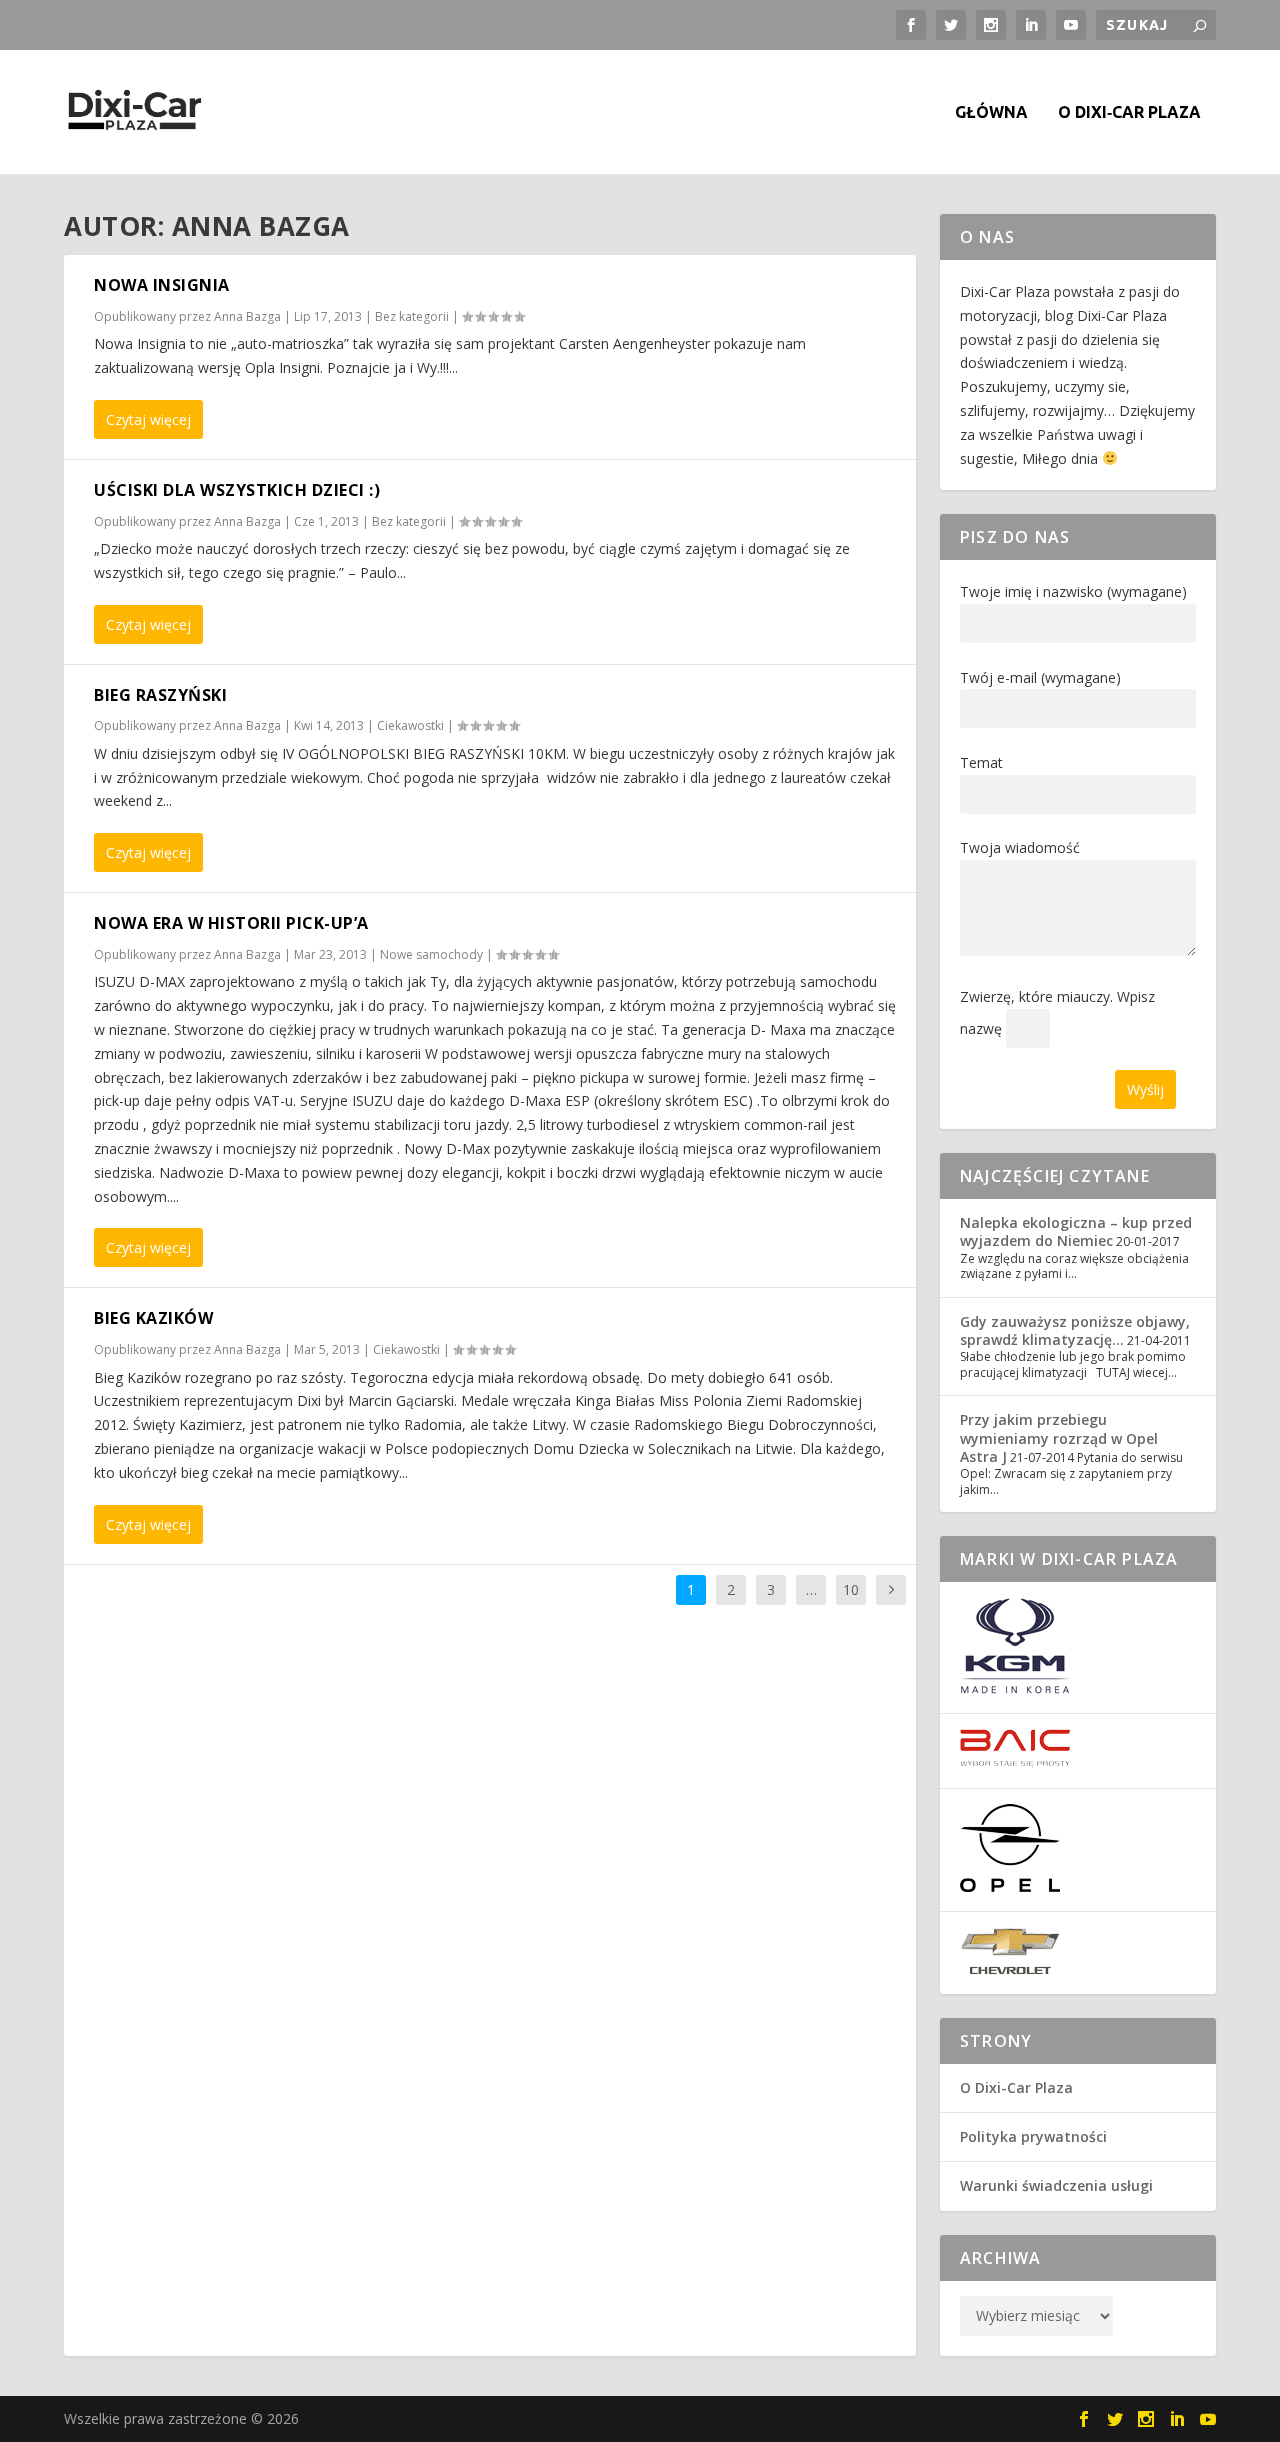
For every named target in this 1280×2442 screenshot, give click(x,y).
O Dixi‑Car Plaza (1129, 112)
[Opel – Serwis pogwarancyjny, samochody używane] (1010, 1886)
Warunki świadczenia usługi (1056, 2185)
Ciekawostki (410, 725)
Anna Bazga (247, 316)
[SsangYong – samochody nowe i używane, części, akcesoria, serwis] (1015, 1688)
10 (851, 1589)
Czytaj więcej (148, 419)
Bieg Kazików (153, 1318)
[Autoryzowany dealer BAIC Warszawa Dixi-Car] (1015, 1762)
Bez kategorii (412, 316)
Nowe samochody (431, 954)
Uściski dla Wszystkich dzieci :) (237, 490)
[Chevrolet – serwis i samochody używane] (1010, 1969)
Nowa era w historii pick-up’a (231, 923)
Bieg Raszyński (160, 695)
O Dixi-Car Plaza (1016, 2087)
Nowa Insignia (162, 285)
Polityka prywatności (1033, 2136)
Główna (991, 112)
